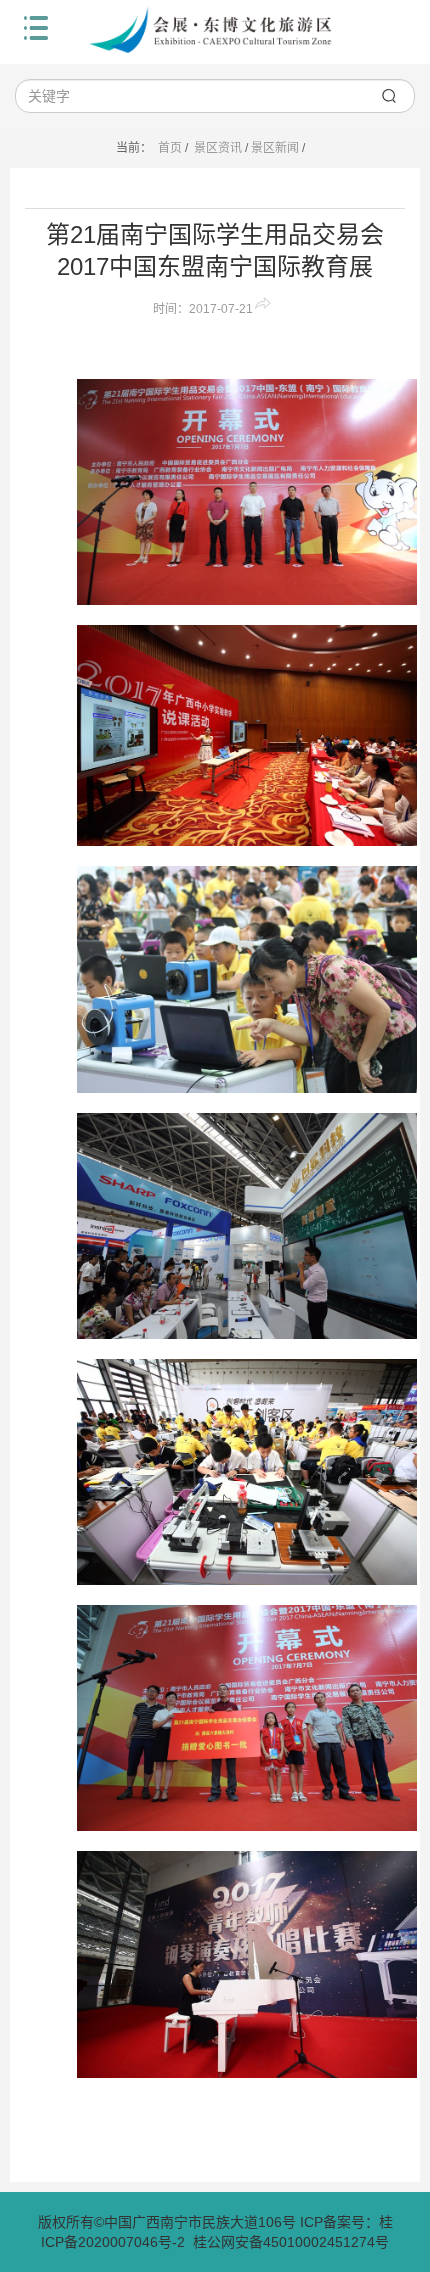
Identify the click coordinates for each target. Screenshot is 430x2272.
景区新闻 (275, 148)
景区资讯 (218, 148)
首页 (170, 148)
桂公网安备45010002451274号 (291, 2242)
